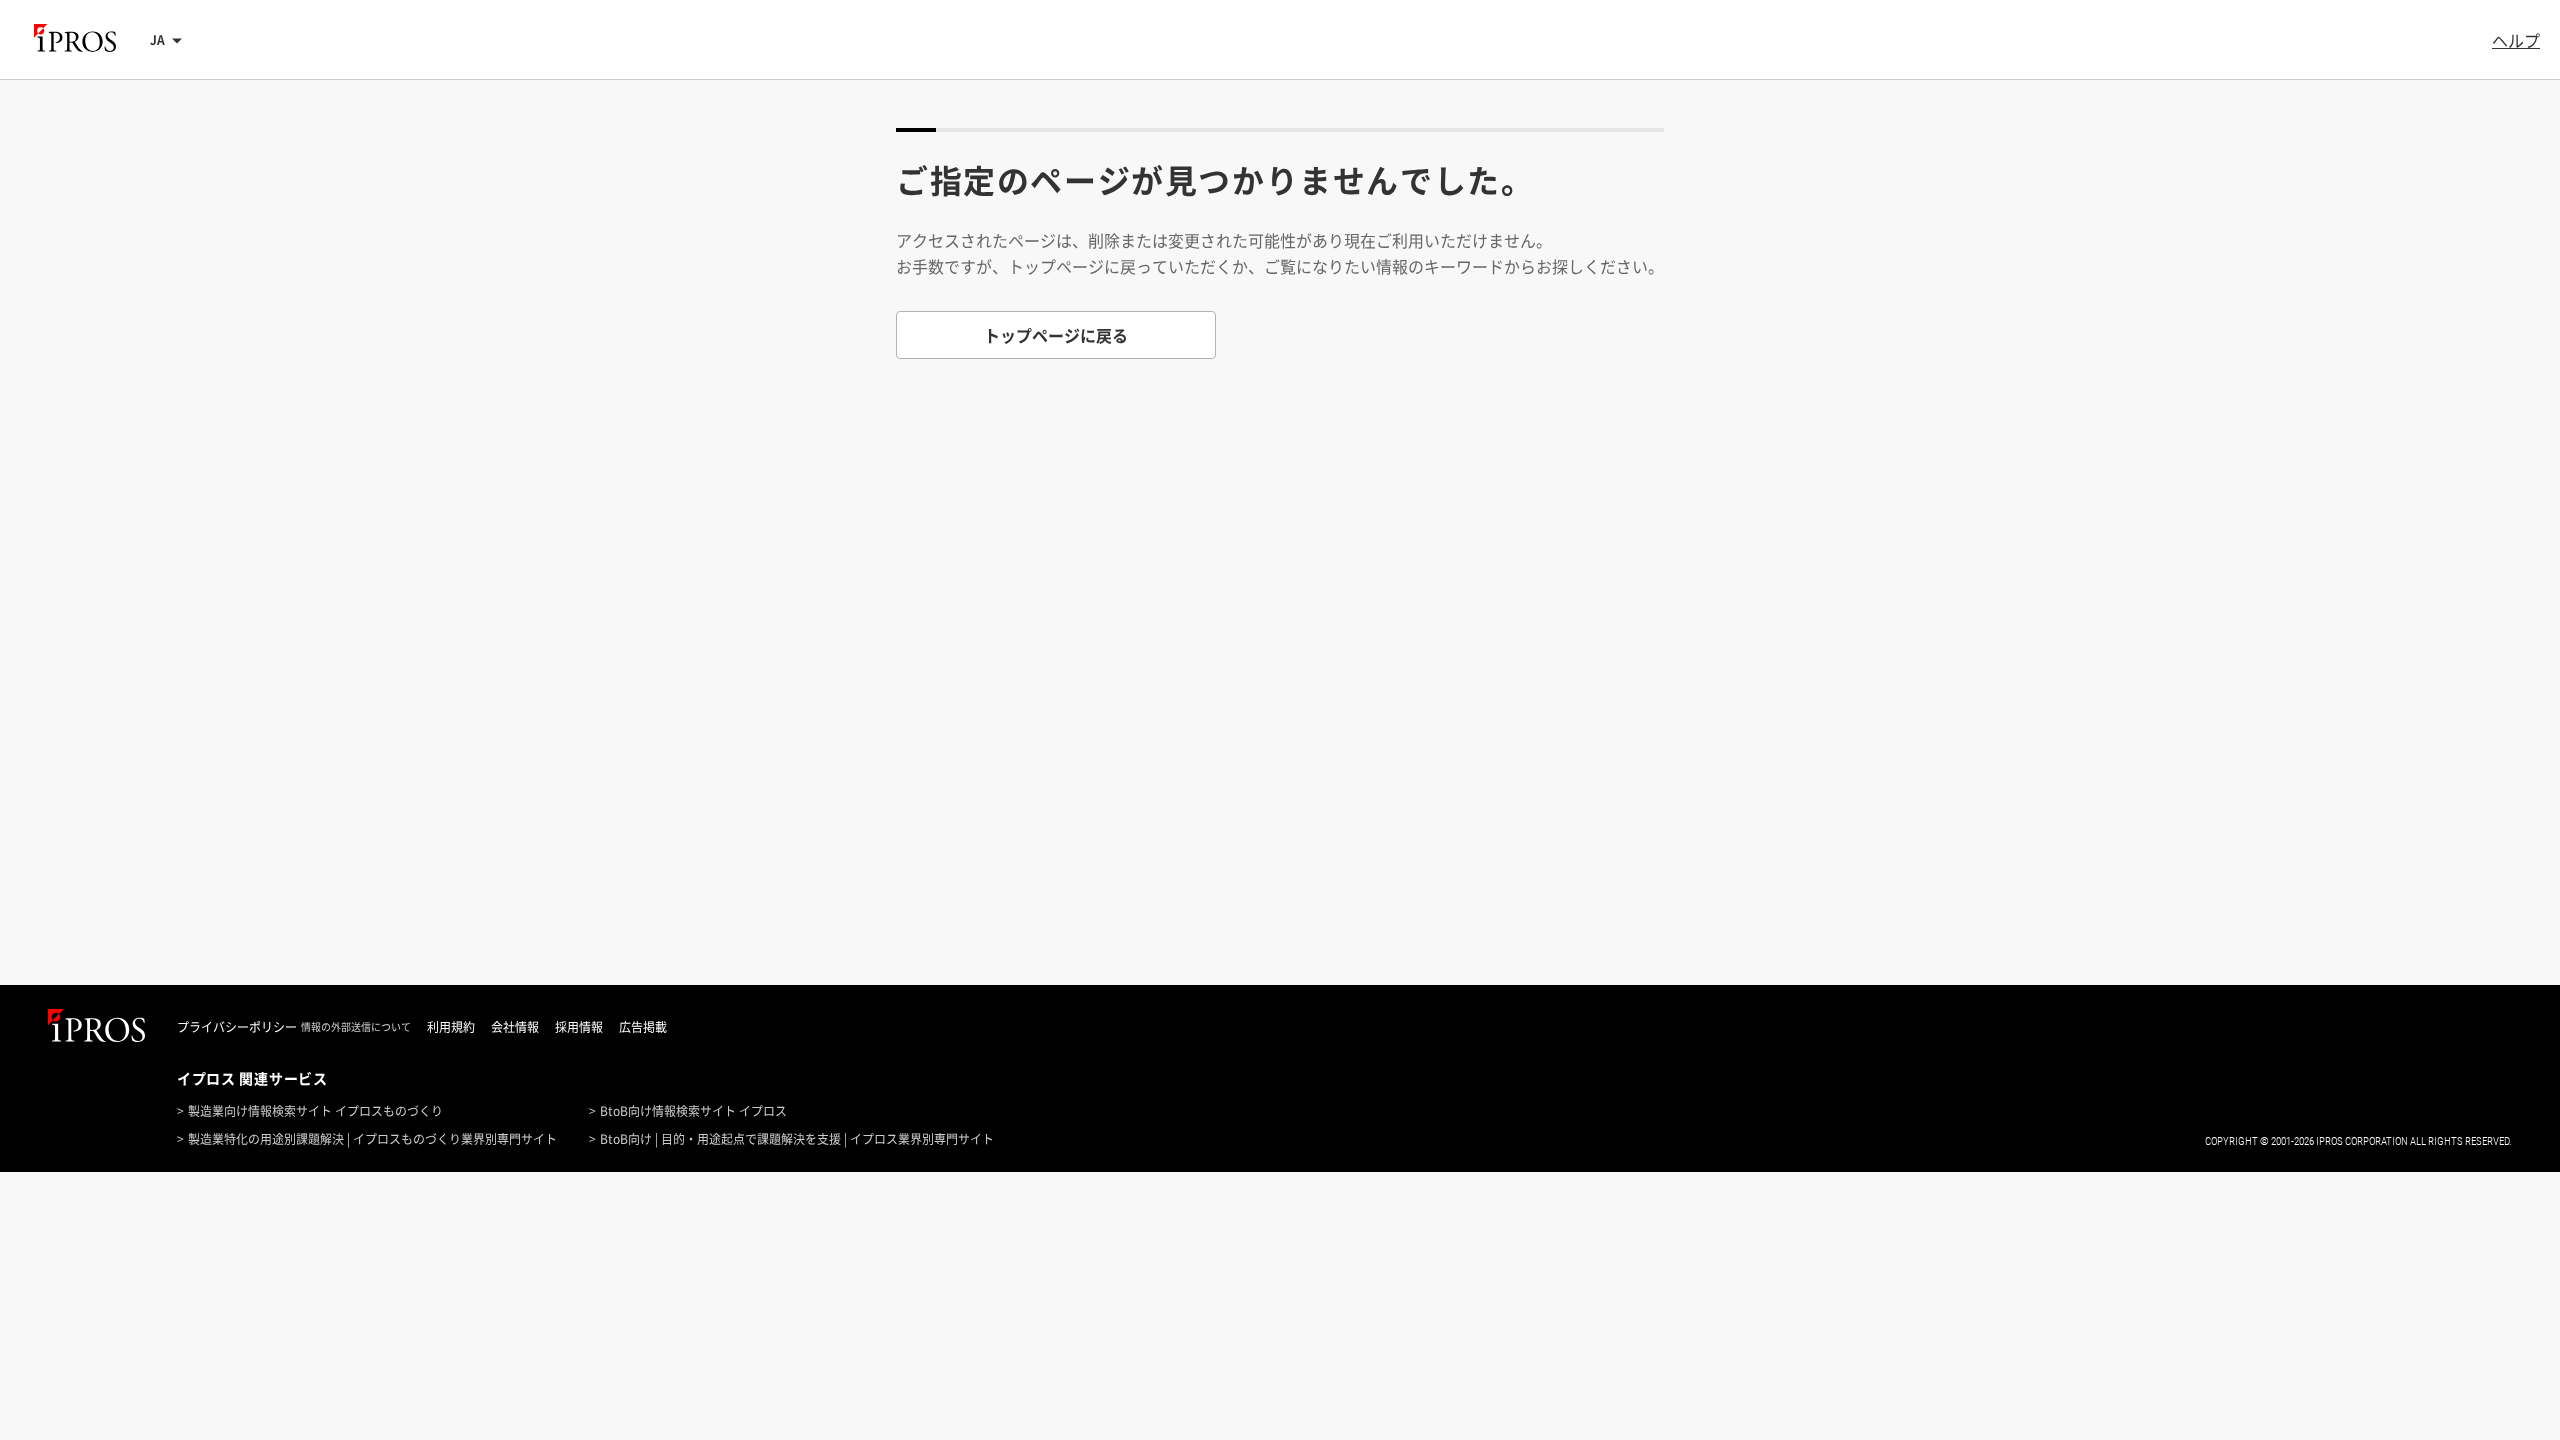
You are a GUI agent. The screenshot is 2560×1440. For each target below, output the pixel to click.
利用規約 (451, 1027)
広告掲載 (643, 1027)
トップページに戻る (1056, 335)
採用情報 (579, 1027)
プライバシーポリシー (237, 1027)
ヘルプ (2516, 40)
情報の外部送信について (356, 1027)
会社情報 (515, 1027)
